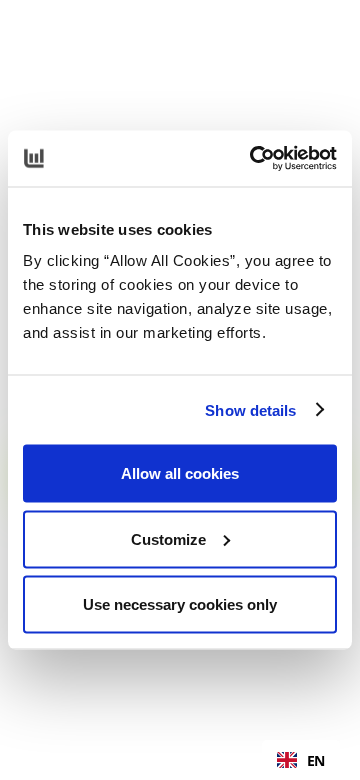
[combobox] (301, 760)
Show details (250, 409)
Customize (168, 538)
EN (316, 760)
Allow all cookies (180, 473)
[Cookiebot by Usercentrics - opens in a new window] (254, 159)
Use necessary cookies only (180, 604)
